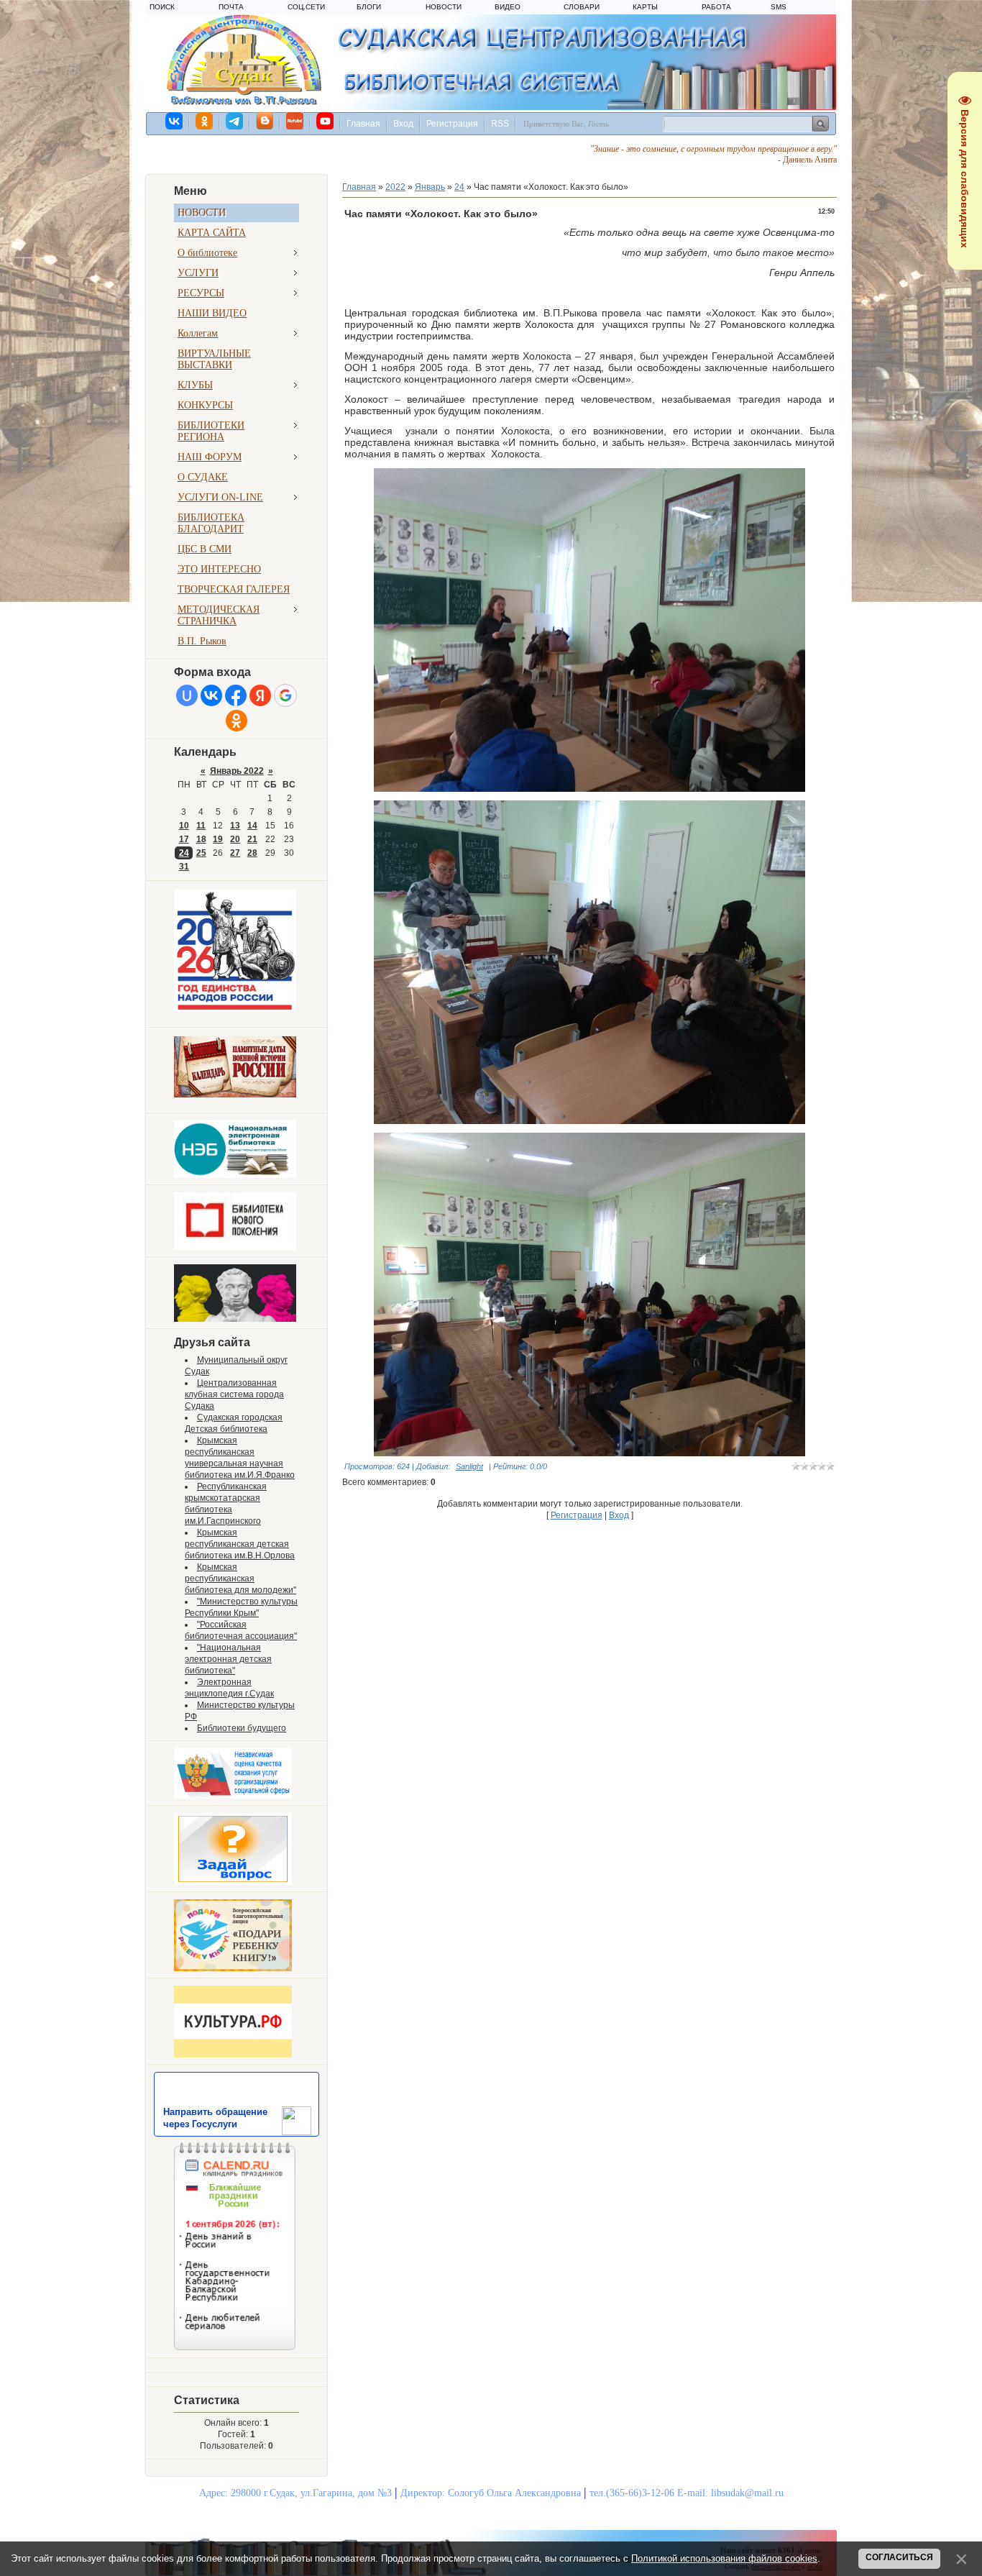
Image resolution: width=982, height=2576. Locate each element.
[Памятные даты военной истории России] (235, 1095)
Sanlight (469, 1466)
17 (184, 839)
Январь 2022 (237, 771)
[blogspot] (265, 121)
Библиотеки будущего (242, 1728)
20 (235, 839)
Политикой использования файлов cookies (724, 2558)
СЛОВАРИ (582, 7)
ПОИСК (162, 7)
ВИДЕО (508, 7)
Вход (403, 124)
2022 (395, 187)
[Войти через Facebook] (236, 695)
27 (235, 853)
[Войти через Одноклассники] (237, 721)
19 (218, 839)
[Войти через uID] (187, 695)
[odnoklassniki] (205, 121)
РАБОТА (716, 7)
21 (252, 839)
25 (201, 853)
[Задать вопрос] (233, 1882)
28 (252, 853)
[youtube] (326, 121)
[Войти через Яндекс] (260, 695)
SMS (779, 7)
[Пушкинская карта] (235, 1319)
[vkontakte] (175, 121)
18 (201, 839)
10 (184, 826)
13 (235, 826)
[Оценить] (233, 1796)
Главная (363, 124)
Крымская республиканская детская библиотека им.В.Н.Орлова (240, 1544)
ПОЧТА (231, 7)
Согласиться (899, 2557)
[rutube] (295, 121)
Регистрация (452, 124)
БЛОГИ (369, 7)
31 (184, 867)
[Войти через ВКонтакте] (211, 695)
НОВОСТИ (444, 7)
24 (184, 853)
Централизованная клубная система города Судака (234, 1394)
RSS (500, 124)
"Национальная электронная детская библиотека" (228, 1659)
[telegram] (235, 121)
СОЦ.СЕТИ (306, 7)
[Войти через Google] (285, 695)
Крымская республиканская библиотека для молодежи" (240, 1579)
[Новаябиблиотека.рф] (235, 1247)
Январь (430, 187)
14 (252, 826)
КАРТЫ (645, 7)
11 (201, 826)
